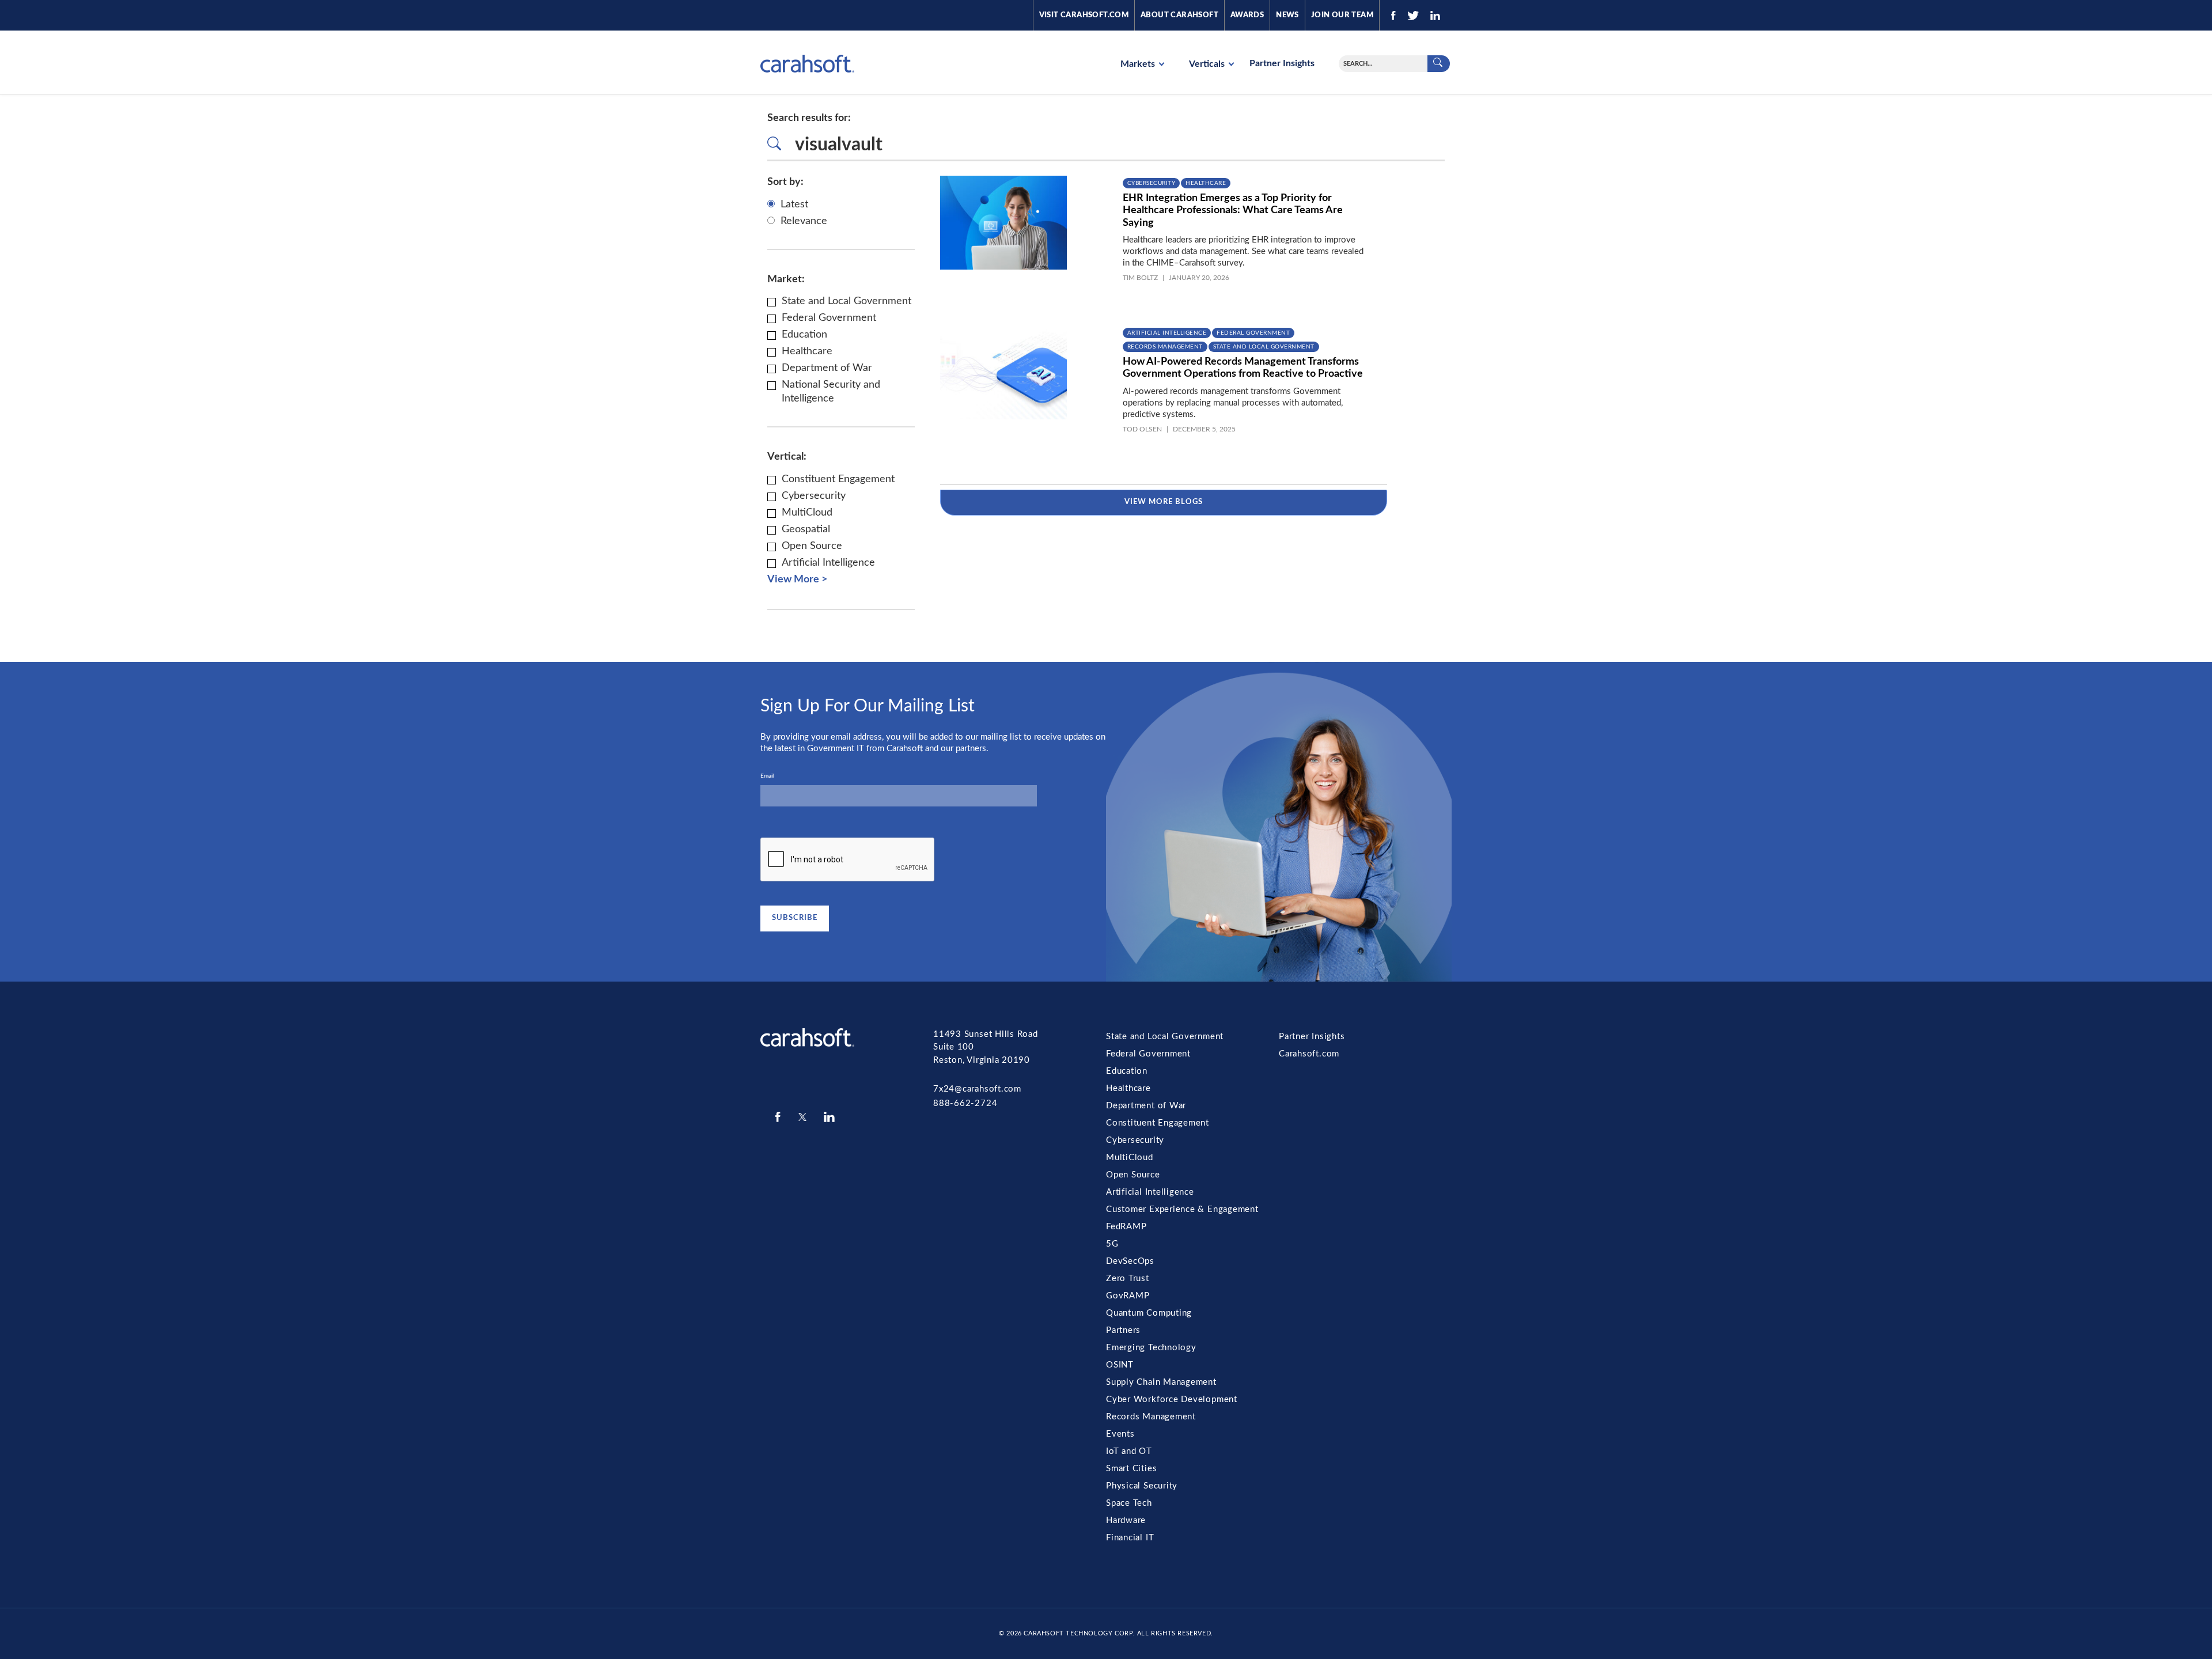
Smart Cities (1131, 1469)
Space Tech (1129, 1503)
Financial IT (1130, 1538)
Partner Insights (1282, 63)
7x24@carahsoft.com (977, 1089)
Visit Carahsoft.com (1084, 15)
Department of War (1146, 1106)
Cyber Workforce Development (1172, 1399)
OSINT (1120, 1365)
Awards (1247, 15)
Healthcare (1206, 183)
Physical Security (1142, 1486)
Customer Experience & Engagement (1182, 1209)
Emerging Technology (1151, 1348)
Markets (1139, 64)
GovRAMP (1128, 1296)
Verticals (1208, 64)
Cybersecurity (1152, 183)
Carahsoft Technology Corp (1078, 1633)
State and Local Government (1264, 347)
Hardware (1126, 1520)
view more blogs (1164, 502)
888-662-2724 (965, 1103)
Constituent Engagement (1158, 1123)
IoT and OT (1129, 1451)
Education (1127, 1071)
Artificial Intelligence (1167, 333)
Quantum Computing (1149, 1313)
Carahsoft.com (1309, 1054)
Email (767, 776)
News (1287, 15)
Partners (1123, 1330)
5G (1112, 1244)
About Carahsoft (1179, 15)
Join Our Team (1342, 15)
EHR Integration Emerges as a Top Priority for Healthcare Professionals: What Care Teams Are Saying (1233, 211)
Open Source (1133, 1175)
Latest (794, 204)
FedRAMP (1126, 1227)
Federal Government (1253, 333)
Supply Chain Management (1161, 1382)
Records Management (1165, 347)
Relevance (804, 221)
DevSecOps (1130, 1261)
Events (1120, 1434)
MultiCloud (1130, 1158)
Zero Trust (1128, 1279)
